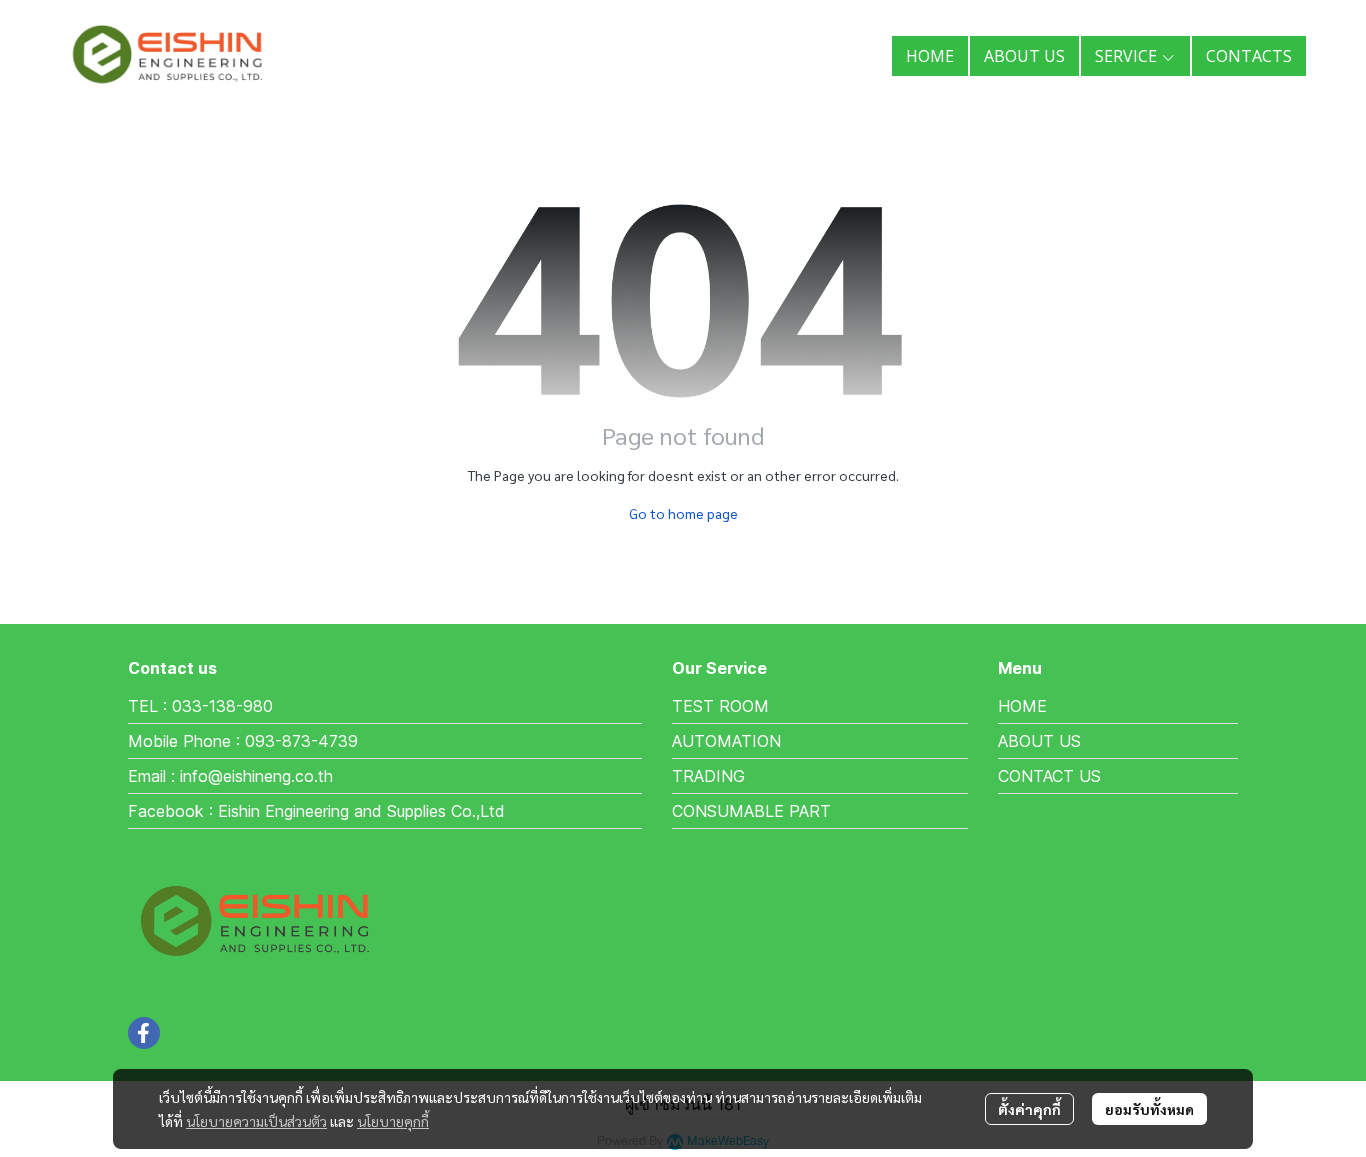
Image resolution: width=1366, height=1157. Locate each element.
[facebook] (144, 1033)
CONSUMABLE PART (751, 811)
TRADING (708, 776)
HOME (1022, 706)
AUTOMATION (726, 741)
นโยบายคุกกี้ (393, 1121)
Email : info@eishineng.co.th (230, 776)
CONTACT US (1049, 776)
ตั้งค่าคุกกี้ (1029, 1109)
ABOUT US (1039, 741)
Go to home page (683, 513)
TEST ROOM (720, 706)
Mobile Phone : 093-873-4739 (243, 741)
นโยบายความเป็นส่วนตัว (256, 1121)
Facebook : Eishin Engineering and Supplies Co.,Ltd (316, 811)
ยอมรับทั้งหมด (1149, 1109)
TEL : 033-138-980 (200, 706)
